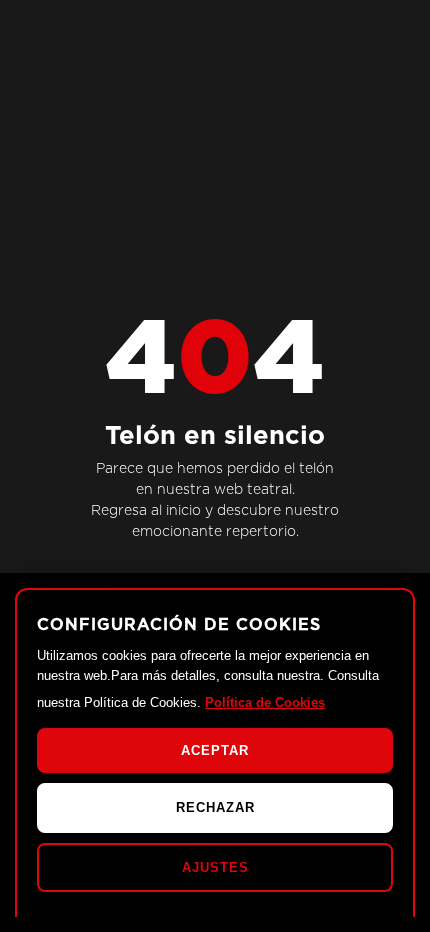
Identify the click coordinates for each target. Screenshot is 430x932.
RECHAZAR (215, 807)
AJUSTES (215, 867)
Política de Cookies (265, 702)
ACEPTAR (215, 750)
